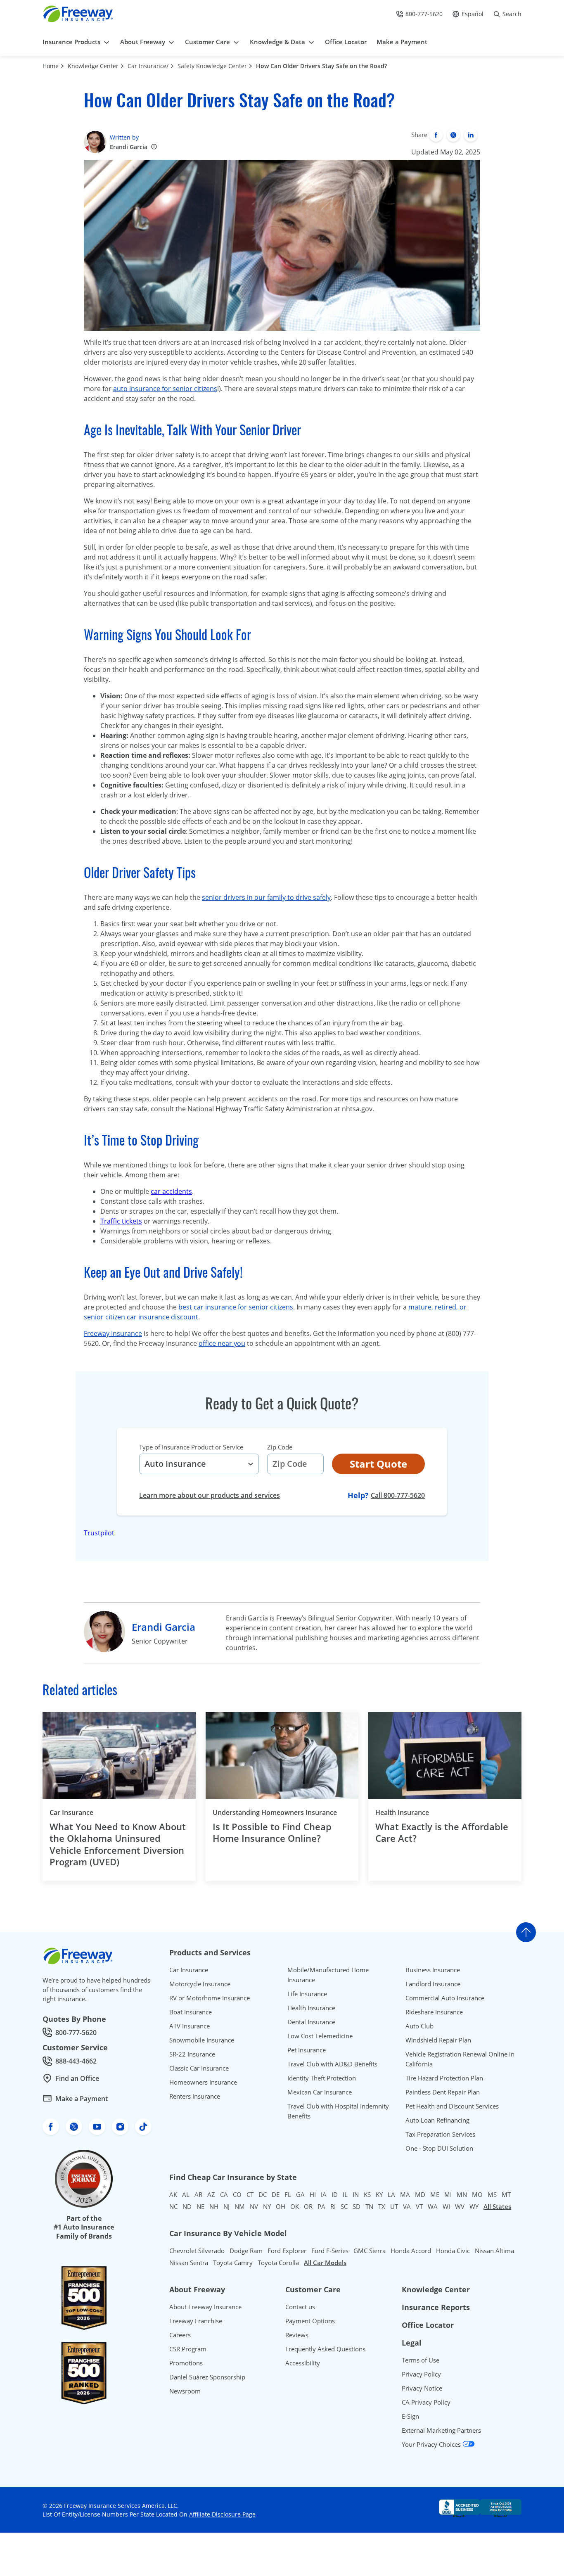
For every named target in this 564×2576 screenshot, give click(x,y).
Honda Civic (453, 2251)
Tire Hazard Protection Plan (444, 2078)
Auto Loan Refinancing (437, 2120)
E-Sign (410, 2416)
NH (214, 2206)
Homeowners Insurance (203, 2082)
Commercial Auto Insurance (445, 1998)
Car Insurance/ (148, 66)
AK (173, 2194)
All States (497, 2206)
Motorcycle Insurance (200, 1984)
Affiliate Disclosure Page (222, 2514)
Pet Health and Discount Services (452, 2106)
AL (186, 2194)
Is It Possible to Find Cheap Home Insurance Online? (272, 1832)
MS (492, 2194)
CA (224, 2194)
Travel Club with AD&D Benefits (332, 2064)
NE (200, 2206)
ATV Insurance (190, 2026)
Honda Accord (411, 2251)
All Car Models (325, 2263)
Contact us (300, 2307)
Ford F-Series (330, 2251)
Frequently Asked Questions (325, 2349)
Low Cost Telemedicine (320, 2036)
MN (462, 2194)
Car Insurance (71, 1812)
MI (448, 2194)
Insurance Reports (436, 2307)
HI (313, 2194)
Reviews (297, 2335)
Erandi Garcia (129, 147)
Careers (180, 2335)
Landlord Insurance (433, 1984)
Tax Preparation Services (440, 2134)
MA (405, 2194)
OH (281, 2206)
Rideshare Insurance (434, 2012)
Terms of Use (421, 2360)
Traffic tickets (121, 1221)
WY (474, 2206)
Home (51, 66)
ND (187, 2206)
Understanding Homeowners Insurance (275, 1812)
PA (321, 2206)
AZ (211, 2194)
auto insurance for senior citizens (165, 389)
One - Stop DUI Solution (439, 2148)
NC (173, 2206)
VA (407, 2206)
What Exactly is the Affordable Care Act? (442, 1832)
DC (263, 2194)
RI (333, 2206)
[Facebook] (436, 135)
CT (250, 2194)
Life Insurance (307, 1994)
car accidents (171, 1191)
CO (237, 2194)
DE (276, 2194)
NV (254, 2206)
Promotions (186, 2363)
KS (367, 2194)
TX (382, 2206)
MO (477, 2194)
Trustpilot (99, 1533)
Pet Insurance (307, 2050)
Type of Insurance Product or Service (191, 1447)
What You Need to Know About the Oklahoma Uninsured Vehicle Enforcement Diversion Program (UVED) (118, 1844)
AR (198, 2194)
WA (433, 2206)
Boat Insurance (191, 2012)
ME (435, 2194)
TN (369, 2206)
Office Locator (428, 2325)
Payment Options (310, 2321)
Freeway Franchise (196, 2321)
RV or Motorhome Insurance (210, 1998)
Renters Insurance (195, 2096)
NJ (226, 2206)
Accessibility (303, 2363)
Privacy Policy (421, 2374)
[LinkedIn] (471, 135)
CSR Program (188, 2349)
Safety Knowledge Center (212, 66)
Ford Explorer (287, 2251)
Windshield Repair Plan (438, 2040)
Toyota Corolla (278, 2263)
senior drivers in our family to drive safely (266, 897)
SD (357, 2206)
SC (344, 2206)
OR (308, 2206)
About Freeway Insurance (205, 2307)
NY (267, 2206)
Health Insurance (402, 1812)
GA (300, 2194)
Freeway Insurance (113, 1333)
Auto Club (419, 2026)
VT (419, 2206)
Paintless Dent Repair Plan (443, 2092)
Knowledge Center (93, 66)
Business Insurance (433, 1970)
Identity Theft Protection (322, 2078)
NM (240, 2206)
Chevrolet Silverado (197, 2251)
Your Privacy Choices (432, 2444)
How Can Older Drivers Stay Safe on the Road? (321, 66)
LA (391, 2194)
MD (420, 2194)
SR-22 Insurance (192, 2054)
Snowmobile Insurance (202, 2040)
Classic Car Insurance (199, 2068)
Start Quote (378, 1464)
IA (324, 2194)
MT (506, 2194)
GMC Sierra (370, 2251)
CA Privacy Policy (426, 2402)
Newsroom (185, 2391)
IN (356, 2194)
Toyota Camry (233, 2263)
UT (394, 2206)
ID (335, 2194)
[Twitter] (453, 135)
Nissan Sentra (189, 2263)
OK (295, 2206)
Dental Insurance (311, 2022)
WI (446, 2206)
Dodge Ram (246, 2251)
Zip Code (280, 1447)
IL (345, 2194)
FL (288, 2194)
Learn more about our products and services (210, 1495)
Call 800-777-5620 (398, 1495)
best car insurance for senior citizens (236, 1307)
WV (460, 2206)
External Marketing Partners (441, 2430)
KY (379, 2194)
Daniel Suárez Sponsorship (207, 2377)
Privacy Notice (422, 2388)
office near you (222, 1343)
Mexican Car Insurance (320, 2092)
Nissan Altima (494, 2251)
